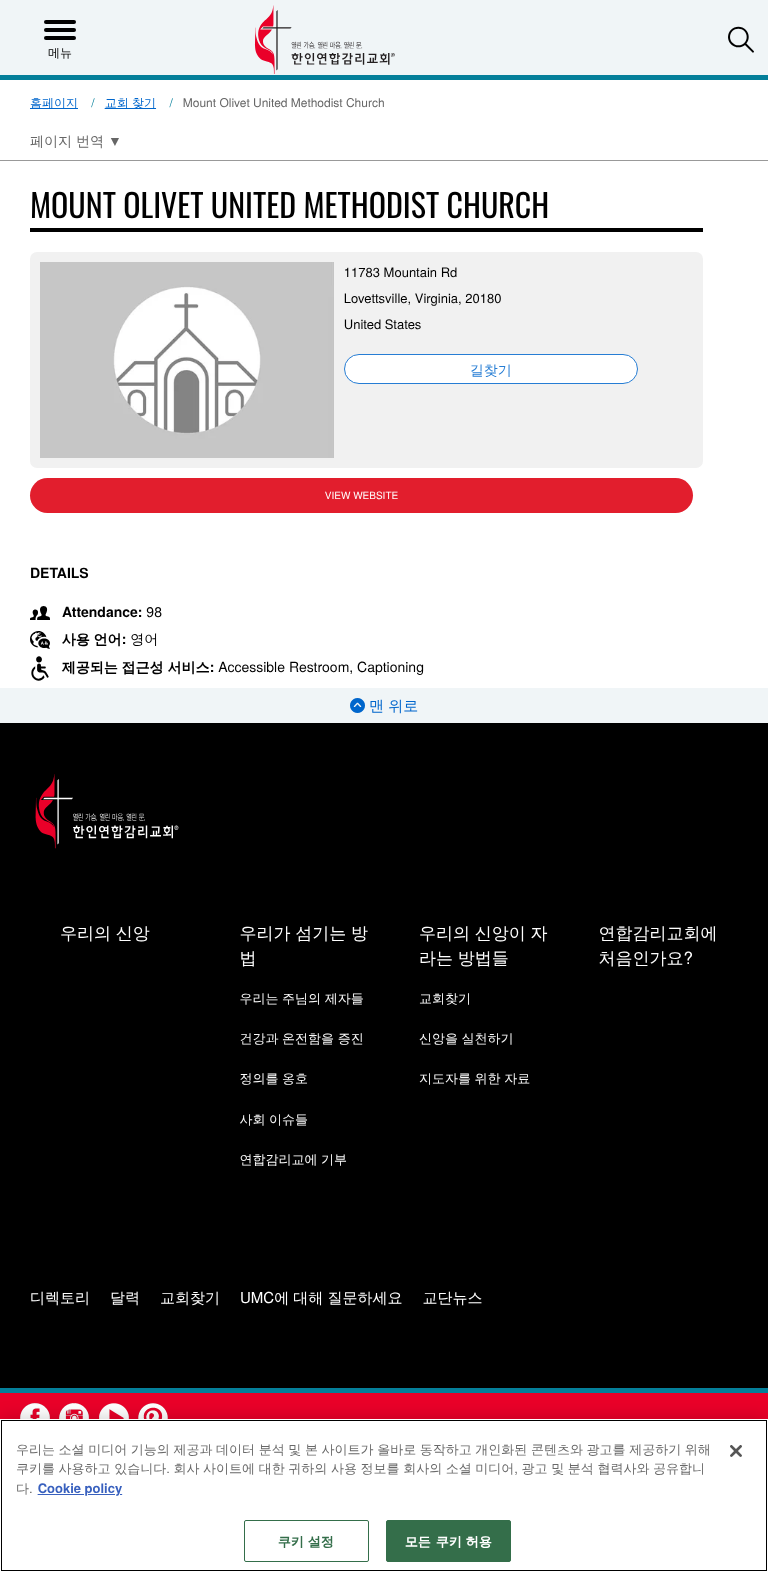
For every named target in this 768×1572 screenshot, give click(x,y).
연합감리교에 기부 (293, 1158)
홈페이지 (54, 102)
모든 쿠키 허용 (448, 1540)
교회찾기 (445, 997)
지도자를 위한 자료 (474, 1077)
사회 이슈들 (273, 1118)
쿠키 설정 (306, 1540)
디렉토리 (60, 1298)
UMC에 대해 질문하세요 (321, 1298)
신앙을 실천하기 (466, 1037)
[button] (741, 39)
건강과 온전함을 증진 (301, 1037)
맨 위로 (391, 705)
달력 (125, 1298)
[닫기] (736, 1451)
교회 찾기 (130, 102)
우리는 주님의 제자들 (301, 997)
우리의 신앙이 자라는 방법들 (483, 944)
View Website (361, 495)
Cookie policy (80, 1487)
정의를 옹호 (273, 1077)
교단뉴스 (453, 1298)
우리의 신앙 (105, 931)
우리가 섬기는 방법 (303, 944)
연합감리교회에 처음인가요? (657, 944)
